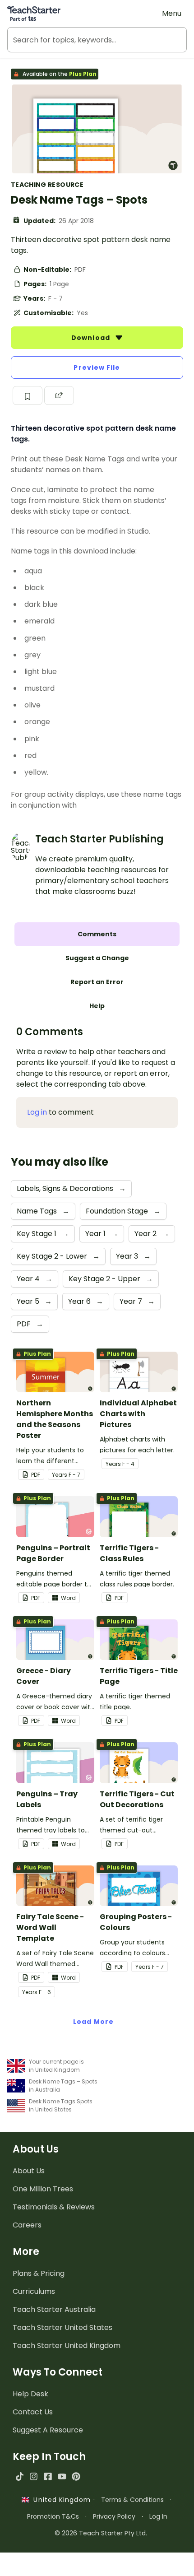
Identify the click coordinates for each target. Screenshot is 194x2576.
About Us (29, 2171)
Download (92, 338)
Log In (158, 2516)
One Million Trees (43, 2189)
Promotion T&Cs (53, 2516)
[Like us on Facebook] (48, 2476)
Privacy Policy (114, 2516)
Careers (27, 2225)
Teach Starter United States (62, 2327)
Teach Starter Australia (54, 2309)
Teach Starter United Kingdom (67, 2346)
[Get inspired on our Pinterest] (76, 2476)
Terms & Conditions (132, 2500)
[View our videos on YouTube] (62, 2476)
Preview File (97, 367)
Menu (172, 13)
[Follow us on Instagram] (34, 2476)
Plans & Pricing (39, 2273)
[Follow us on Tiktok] (20, 2476)
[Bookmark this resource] (28, 395)
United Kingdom (60, 2500)
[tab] (97, 934)
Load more (93, 2022)
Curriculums (34, 2291)
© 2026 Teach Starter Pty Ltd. (101, 2533)
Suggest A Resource (48, 2430)
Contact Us (33, 2412)
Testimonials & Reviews (54, 2207)
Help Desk (30, 2394)
